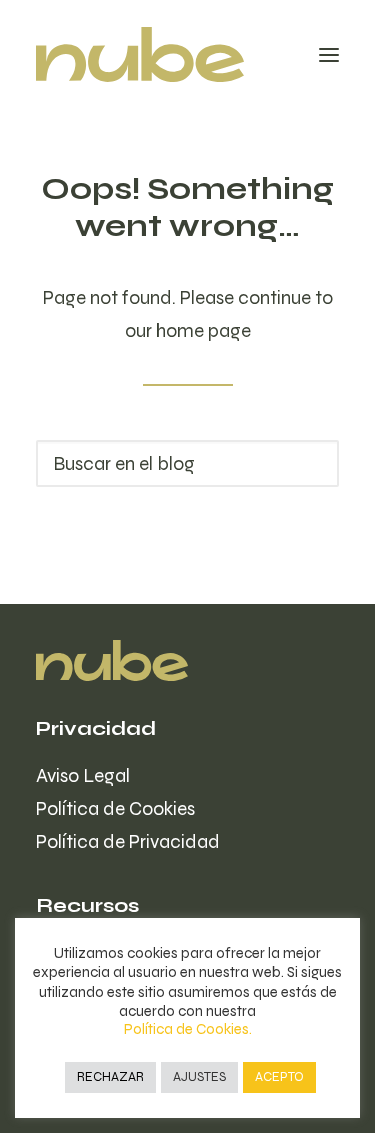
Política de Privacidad (128, 841)
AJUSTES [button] (199, 1077)
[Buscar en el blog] (187, 463)
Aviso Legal (83, 775)
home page (203, 330)
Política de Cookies (115, 808)
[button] (329, 54)
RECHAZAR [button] (110, 1077)
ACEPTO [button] (279, 1077)
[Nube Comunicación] (140, 54)
